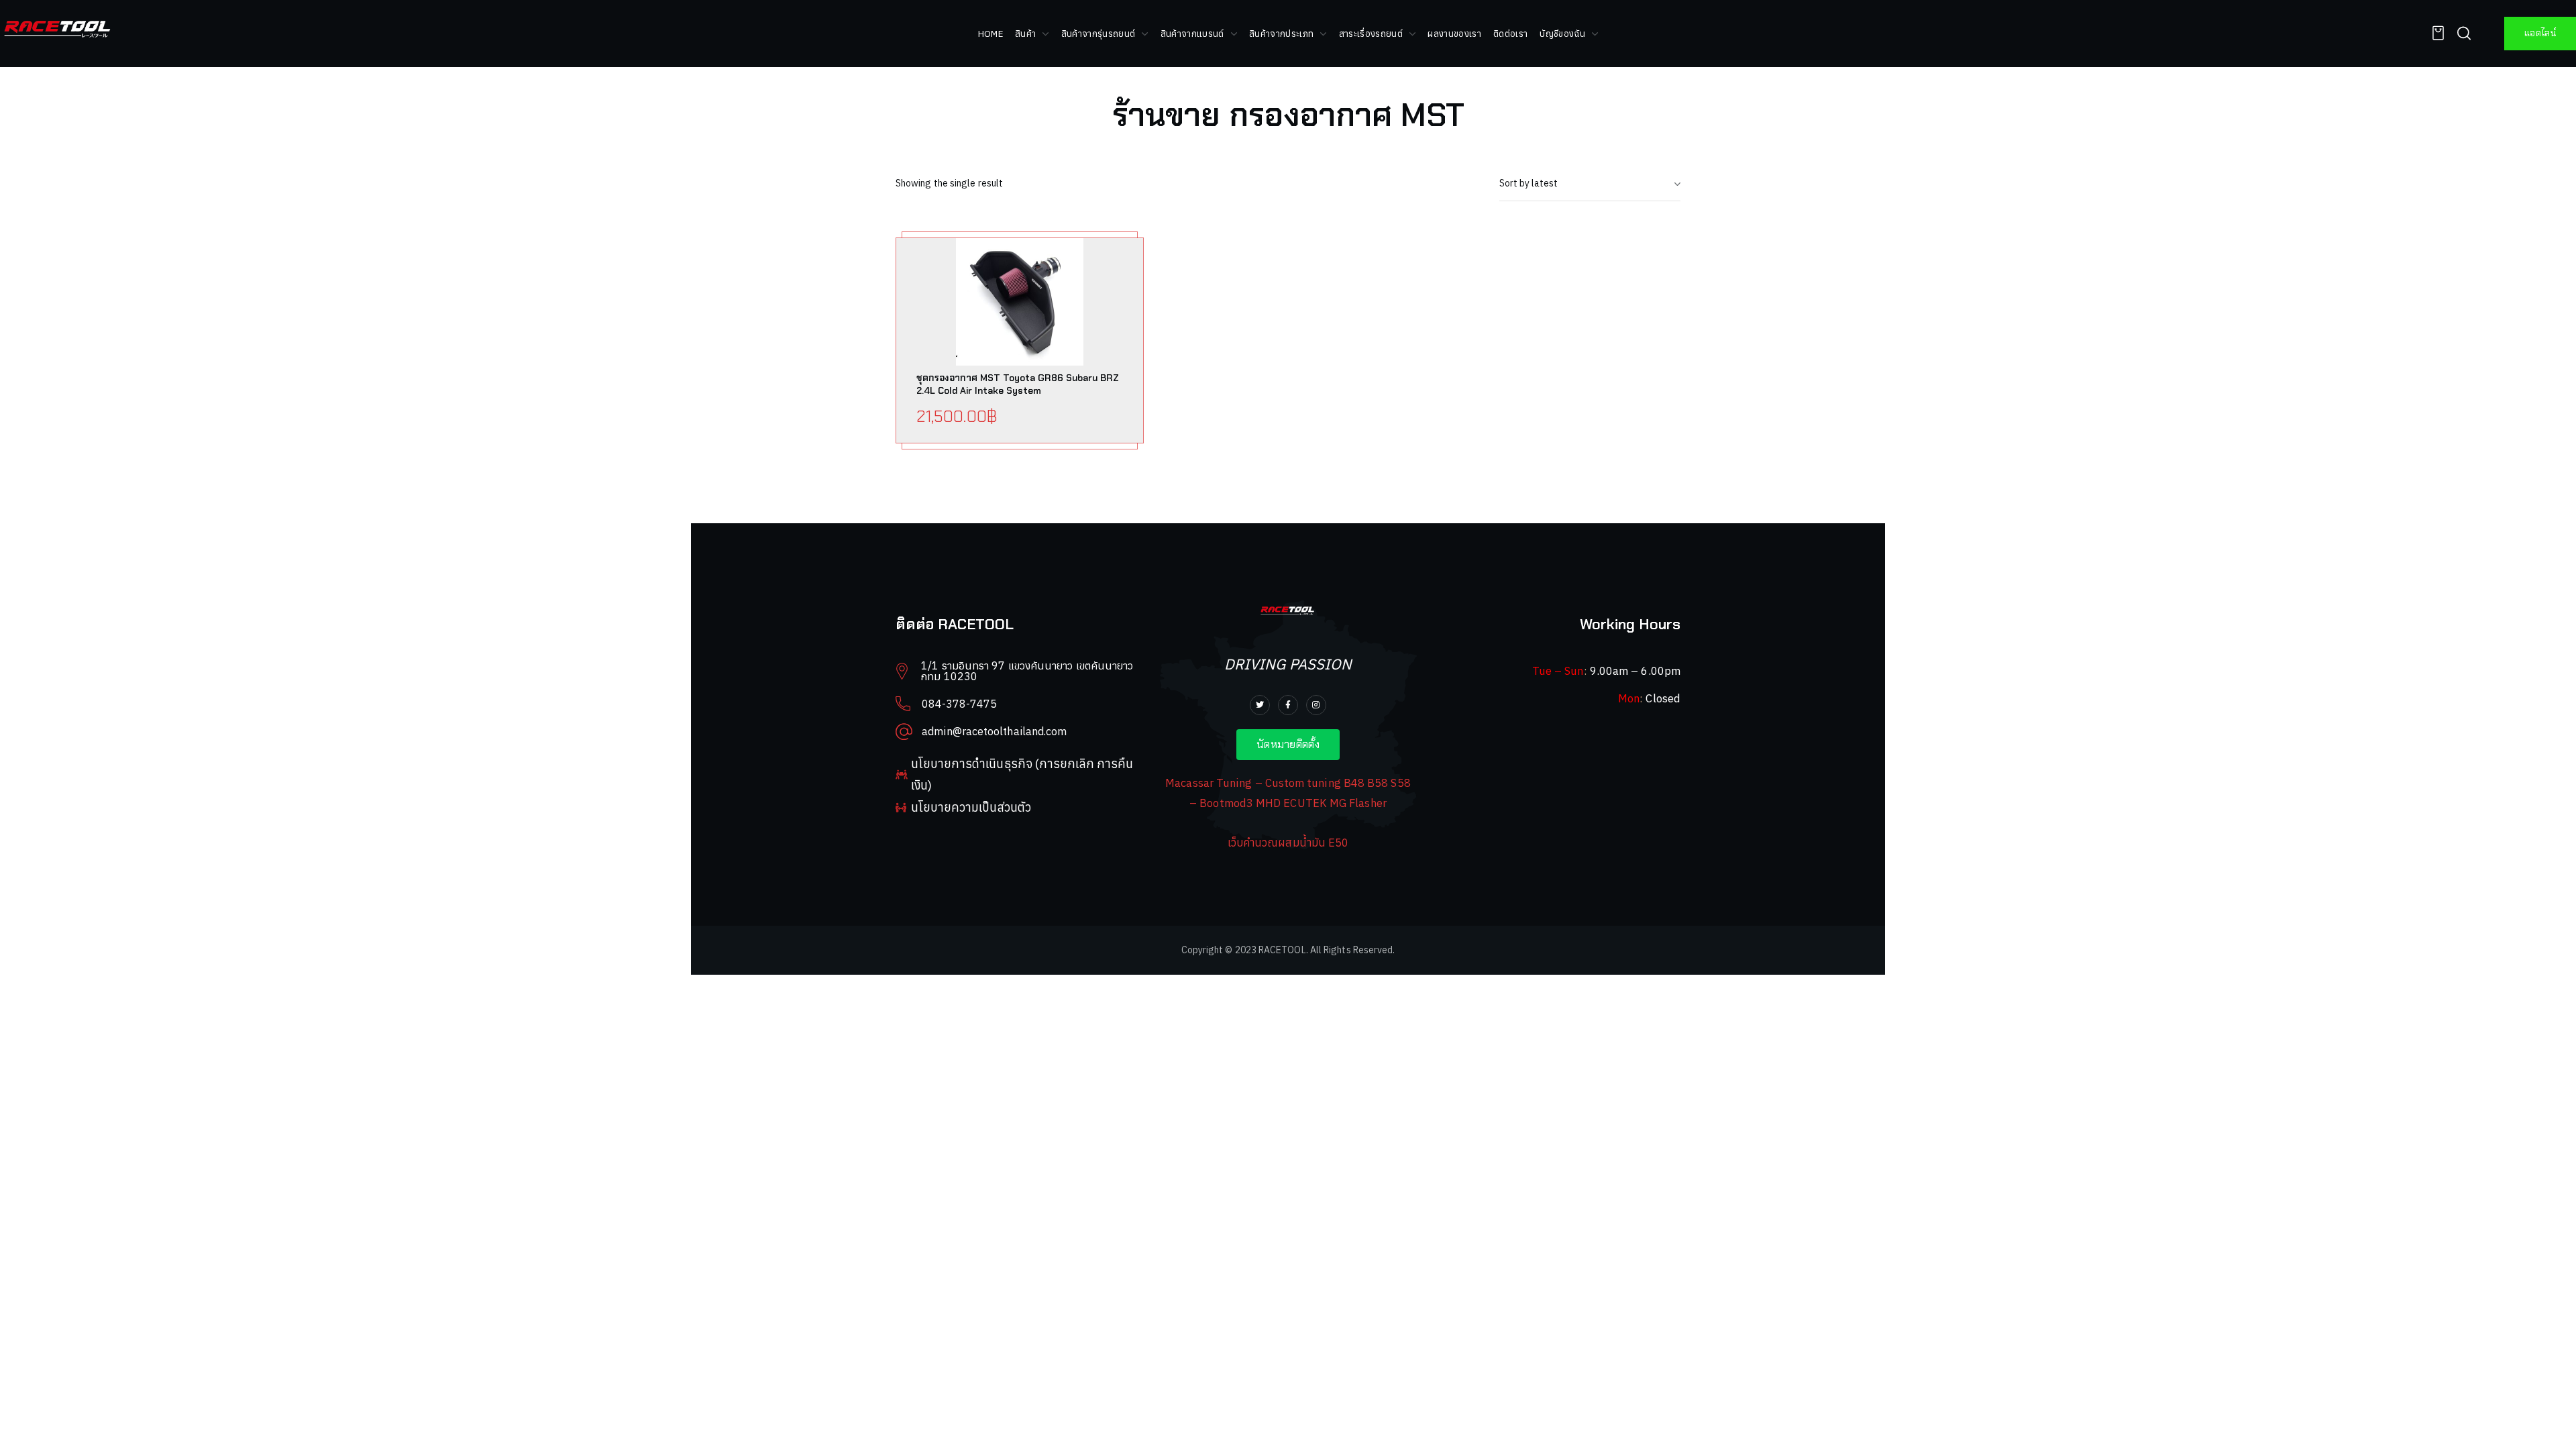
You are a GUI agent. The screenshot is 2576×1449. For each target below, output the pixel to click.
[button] (2434, 33)
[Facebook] (1288, 705)
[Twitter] (1260, 705)
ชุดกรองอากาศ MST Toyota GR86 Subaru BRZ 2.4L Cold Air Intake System (1018, 384)
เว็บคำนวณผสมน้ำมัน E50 (1288, 843)
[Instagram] (1316, 705)
